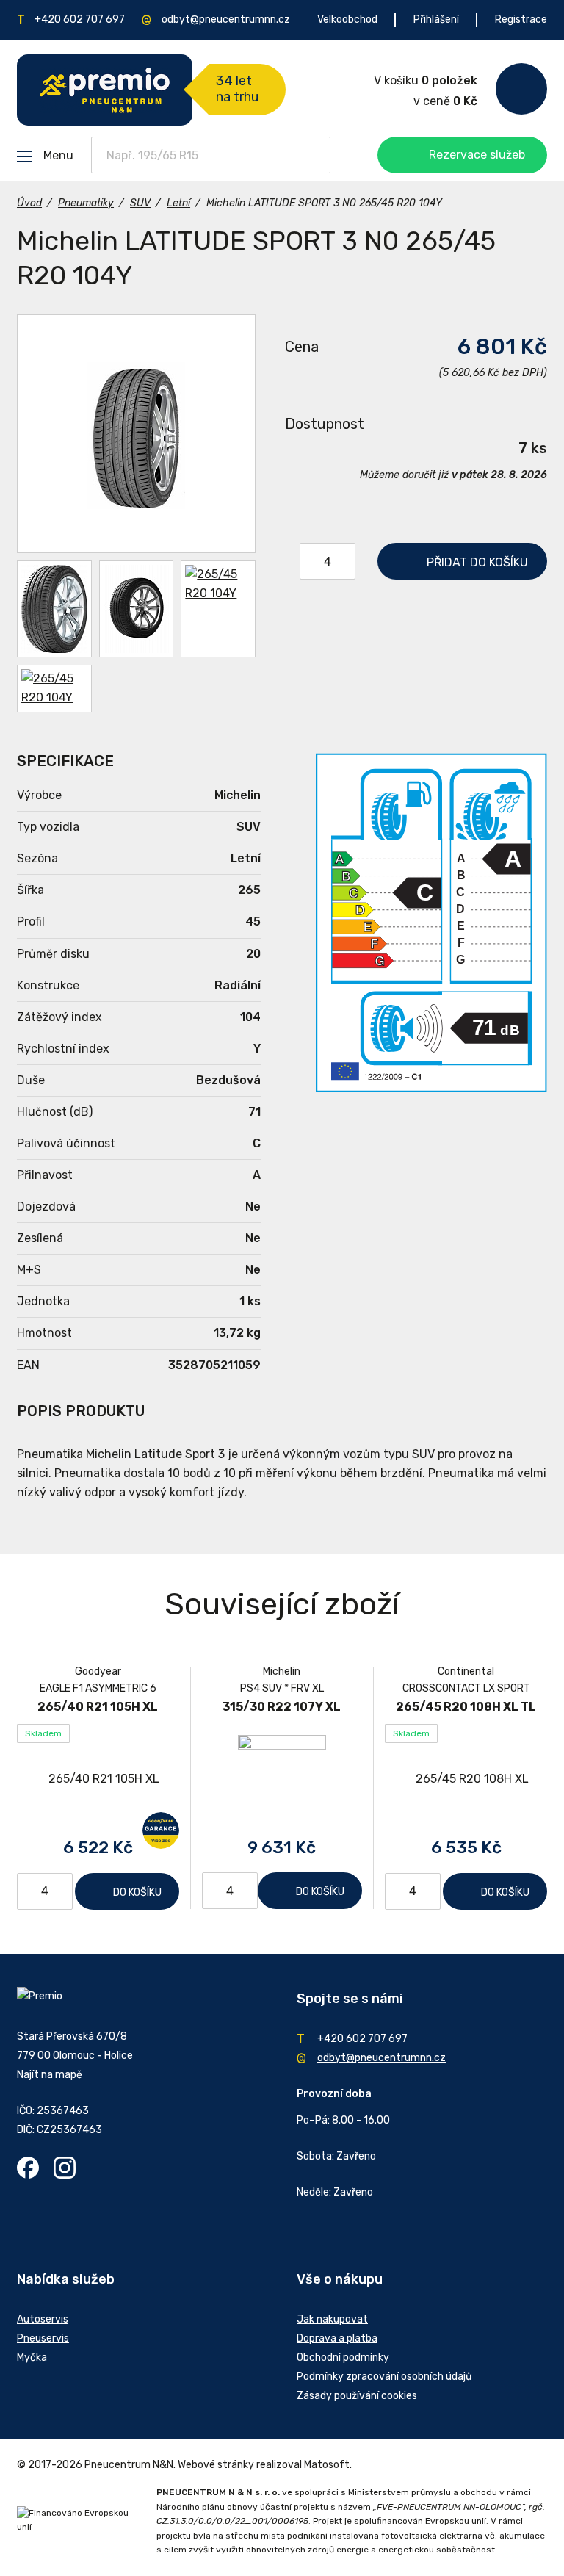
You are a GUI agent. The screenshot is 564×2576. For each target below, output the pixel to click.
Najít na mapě (50, 2075)
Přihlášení (436, 19)
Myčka (32, 2357)
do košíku (477, 562)
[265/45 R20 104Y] (136, 434)
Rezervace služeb (477, 155)
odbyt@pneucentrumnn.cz (226, 19)
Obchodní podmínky (343, 2357)
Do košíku (137, 1893)
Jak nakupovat (332, 2319)
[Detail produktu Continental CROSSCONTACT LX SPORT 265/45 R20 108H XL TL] (466, 1779)
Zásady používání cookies (357, 2396)
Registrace (521, 19)
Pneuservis (43, 2338)
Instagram (65, 2168)
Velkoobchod (347, 19)
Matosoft (327, 2465)
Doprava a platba (337, 2338)
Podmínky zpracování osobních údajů (384, 2377)
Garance (161, 1830)
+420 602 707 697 (80, 19)
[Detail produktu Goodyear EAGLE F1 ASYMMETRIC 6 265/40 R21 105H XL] (98, 1779)
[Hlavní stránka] (105, 90)
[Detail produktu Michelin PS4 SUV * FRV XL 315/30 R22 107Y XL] (282, 1779)
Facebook (28, 2168)
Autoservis (43, 2319)
